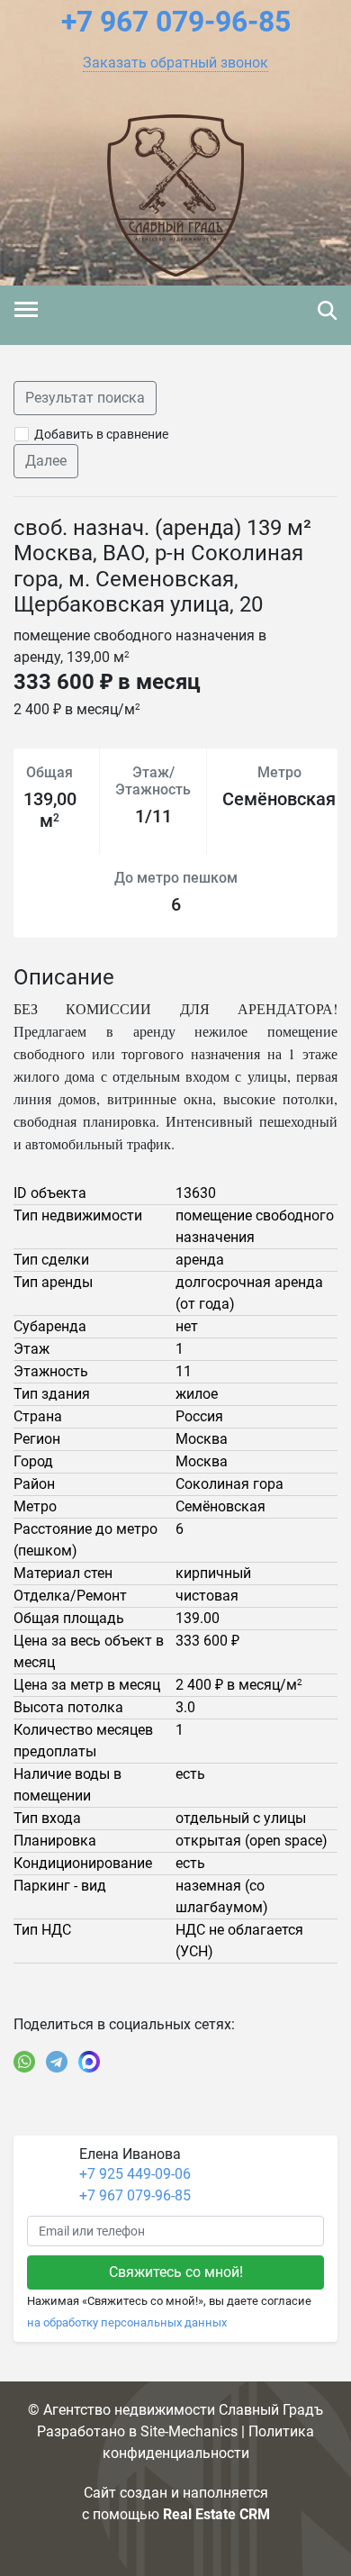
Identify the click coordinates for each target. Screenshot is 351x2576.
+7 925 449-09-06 (135, 2174)
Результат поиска (85, 398)
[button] (175, 63)
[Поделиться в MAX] (89, 2062)
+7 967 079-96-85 (135, 2195)
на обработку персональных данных (127, 2322)
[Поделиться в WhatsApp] (24, 2062)
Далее (46, 461)
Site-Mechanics (189, 2431)
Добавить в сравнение (101, 434)
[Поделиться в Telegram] (57, 2062)
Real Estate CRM (216, 2514)
